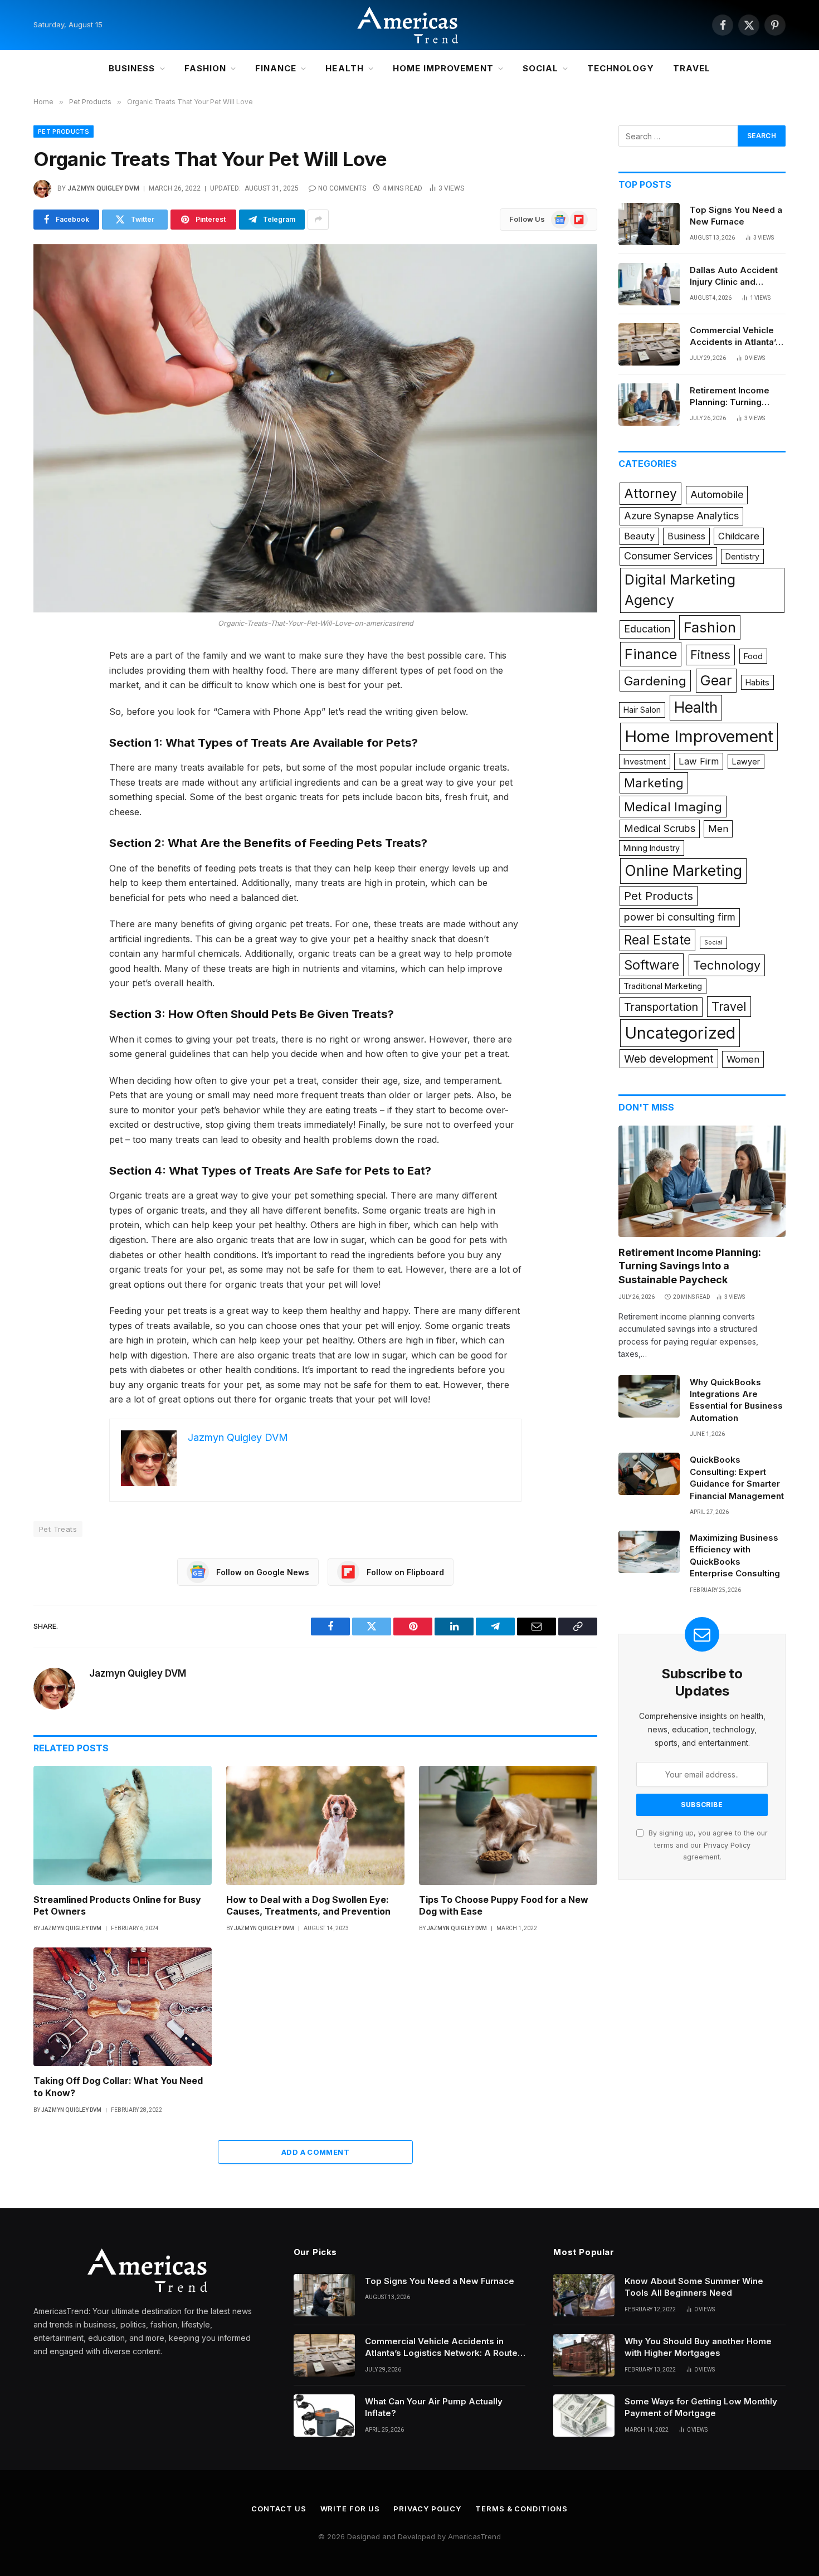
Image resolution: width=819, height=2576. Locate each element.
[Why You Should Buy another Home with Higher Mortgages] (584, 2355)
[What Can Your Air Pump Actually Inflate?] (324, 2416)
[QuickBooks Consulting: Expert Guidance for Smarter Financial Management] (649, 1474)
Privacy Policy (727, 1845)
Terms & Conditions (521, 2509)
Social (540, 68)
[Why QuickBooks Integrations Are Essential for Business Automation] (649, 1396)
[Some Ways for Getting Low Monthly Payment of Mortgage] (584, 2416)
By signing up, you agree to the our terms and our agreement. (707, 1845)
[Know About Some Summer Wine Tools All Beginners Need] (584, 2295)
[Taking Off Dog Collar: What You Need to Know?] (123, 2007)
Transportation (661, 1007)
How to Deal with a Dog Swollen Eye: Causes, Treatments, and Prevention (308, 1906)
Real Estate (657, 940)
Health (344, 68)
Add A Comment (315, 2152)
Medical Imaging (673, 807)
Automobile (717, 495)
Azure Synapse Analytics (681, 516)
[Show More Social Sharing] (318, 220)
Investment (645, 761)
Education (647, 629)
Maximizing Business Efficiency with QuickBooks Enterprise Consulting (735, 1555)
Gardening (655, 681)
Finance (276, 68)
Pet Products (64, 132)
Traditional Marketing (663, 986)
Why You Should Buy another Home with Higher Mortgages (698, 2347)
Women (743, 1059)
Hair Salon (642, 710)
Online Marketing (683, 870)
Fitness (710, 655)
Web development (669, 1059)
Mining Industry (652, 848)
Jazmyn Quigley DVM (103, 188)
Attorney (650, 494)
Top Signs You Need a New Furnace (736, 216)
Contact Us (279, 2509)
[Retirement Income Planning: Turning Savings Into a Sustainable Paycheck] (649, 405)
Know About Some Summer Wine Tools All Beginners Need (694, 2287)
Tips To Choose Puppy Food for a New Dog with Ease (504, 1906)
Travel (692, 68)
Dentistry (742, 556)
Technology (621, 68)
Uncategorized (680, 1033)
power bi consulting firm (680, 917)
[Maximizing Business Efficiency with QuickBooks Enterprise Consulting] (649, 1552)
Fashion (205, 68)
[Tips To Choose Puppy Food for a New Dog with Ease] (508, 1825)
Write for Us (350, 2509)
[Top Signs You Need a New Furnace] (649, 224)
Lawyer (746, 761)
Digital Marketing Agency (680, 590)
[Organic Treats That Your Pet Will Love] (315, 428)
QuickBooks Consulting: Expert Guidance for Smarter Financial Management (737, 1477)
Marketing (654, 783)
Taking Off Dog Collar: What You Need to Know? (118, 2087)
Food (753, 656)
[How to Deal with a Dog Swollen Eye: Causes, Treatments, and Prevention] (315, 1825)
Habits (757, 682)
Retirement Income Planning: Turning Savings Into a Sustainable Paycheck (736, 397)
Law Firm (699, 761)
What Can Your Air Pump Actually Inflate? (434, 2407)
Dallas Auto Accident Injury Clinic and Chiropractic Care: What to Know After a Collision (734, 276)
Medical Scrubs (660, 828)
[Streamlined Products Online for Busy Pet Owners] (123, 1825)
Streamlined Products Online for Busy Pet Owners (117, 1906)
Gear (716, 680)
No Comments (342, 188)
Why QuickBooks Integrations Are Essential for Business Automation (736, 1400)
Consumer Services (668, 556)
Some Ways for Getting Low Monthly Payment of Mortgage (701, 2407)
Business (132, 68)
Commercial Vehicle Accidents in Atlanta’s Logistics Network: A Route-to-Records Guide (735, 337)
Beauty (639, 536)
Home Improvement (443, 68)
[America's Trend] (409, 25)
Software (652, 965)
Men (718, 829)
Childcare (739, 536)
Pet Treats (58, 1529)
